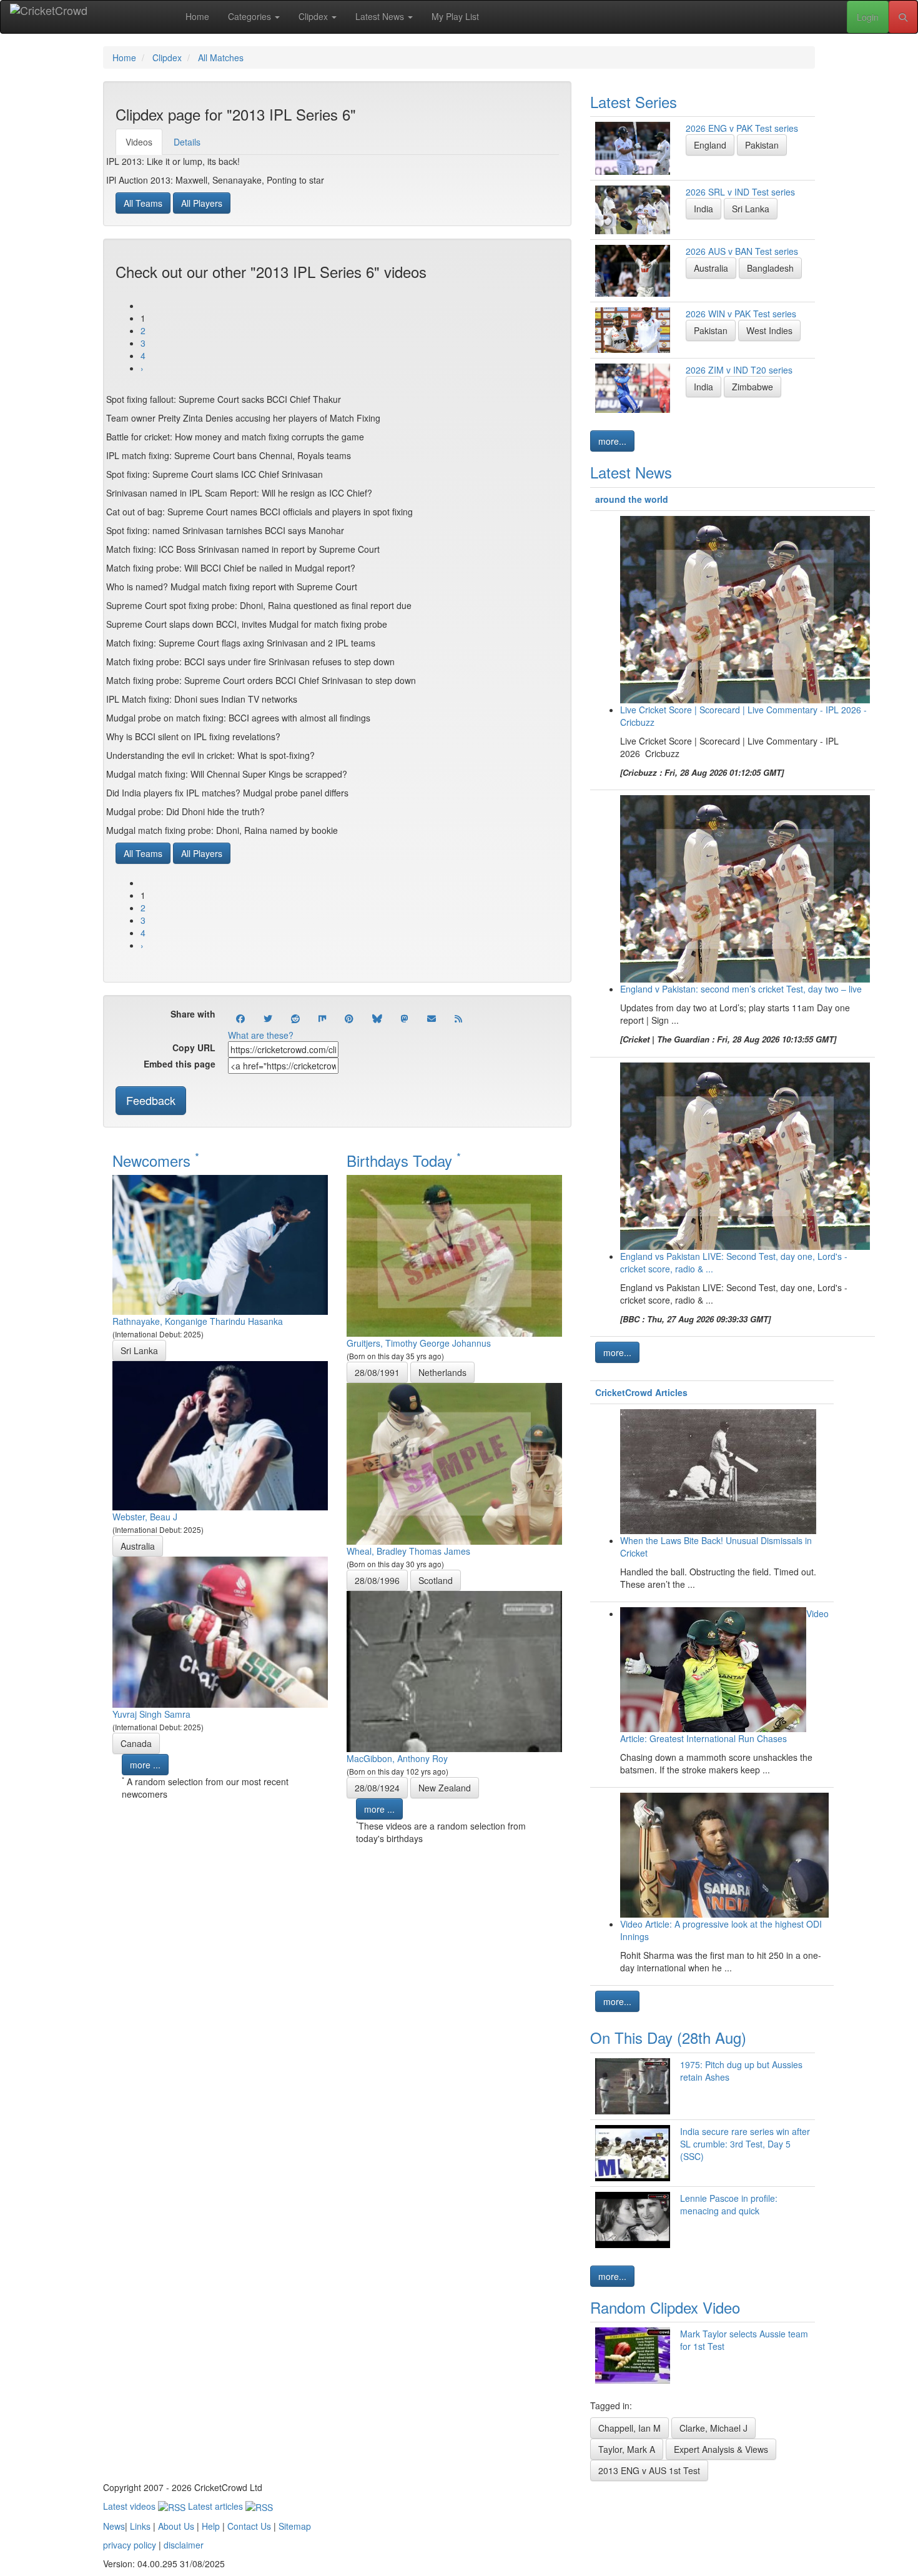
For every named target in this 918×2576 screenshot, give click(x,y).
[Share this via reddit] (295, 1018)
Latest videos (131, 2506)
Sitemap (295, 2526)
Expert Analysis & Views (721, 2449)
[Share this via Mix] (322, 1018)
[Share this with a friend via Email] (432, 1018)
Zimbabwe (753, 387)
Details (187, 142)
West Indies (769, 330)
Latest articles (217, 2506)
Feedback (151, 1100)
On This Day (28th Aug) (668, 2037)
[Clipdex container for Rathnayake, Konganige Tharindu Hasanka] (220, 1244)
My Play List (455, 16)
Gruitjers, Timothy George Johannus (419, 1343)
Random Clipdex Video (665, 2307)
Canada (136, 1743)
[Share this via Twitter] (268, 1018)
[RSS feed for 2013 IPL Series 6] (458, 1018)
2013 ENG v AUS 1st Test (649, 2470)
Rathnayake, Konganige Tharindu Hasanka (198, 1321)
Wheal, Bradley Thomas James (408, 1551)
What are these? (261, 1035)
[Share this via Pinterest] (349, 1018)
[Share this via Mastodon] (405, 1018)
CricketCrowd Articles (641, 1392)
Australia (138, 1546)
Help (211, 2526)
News (114, 2526)
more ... (145, 1765)
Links (140, 2526)
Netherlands (442, 1372)
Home (197, 16)
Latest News (381, 16)
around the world (632, 499)
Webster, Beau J (145, 1517)
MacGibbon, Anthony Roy (397, 1758)
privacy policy (130, 2545)
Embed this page (180, 1064)
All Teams (143, 203)
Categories (251, 16)
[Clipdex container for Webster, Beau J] (220, 1434)
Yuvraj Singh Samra (151, 1714)
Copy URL (194, 1048)
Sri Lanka (139, 1350)
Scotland (436, 1580)
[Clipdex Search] (903, 17)
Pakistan (762, 145)
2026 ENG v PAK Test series (742, 128)
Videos (139, 142)
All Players (202, 203)
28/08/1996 (377, 1580)
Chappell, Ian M (629, 2428)
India (703, 209)
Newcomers (156, 1160)
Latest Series (634, 102)
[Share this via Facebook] (240, 1018)
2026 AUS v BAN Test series (742, 251)
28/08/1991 (377, 1372)
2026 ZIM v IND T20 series (739, 370)
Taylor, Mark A (627, 2449)
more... (612, 441)
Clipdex (314, 16)
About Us (176, 2526)
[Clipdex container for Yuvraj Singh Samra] (220, 1631)
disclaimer (184, 2545)
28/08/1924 (377, 1788)
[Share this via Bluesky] (377, 1018)
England (710, 145)
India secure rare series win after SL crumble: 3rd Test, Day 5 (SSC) (745, 2144)
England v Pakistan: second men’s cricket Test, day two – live (741, 989)
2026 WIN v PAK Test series (741, 314)
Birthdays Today (404, 1160)
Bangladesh (770, 268)
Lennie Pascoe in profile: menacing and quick (729, 2204)
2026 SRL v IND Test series (740, 192)
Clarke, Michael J (713, 2428)
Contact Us (249, 2526)
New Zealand (445, 1788)
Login (868, 17)
